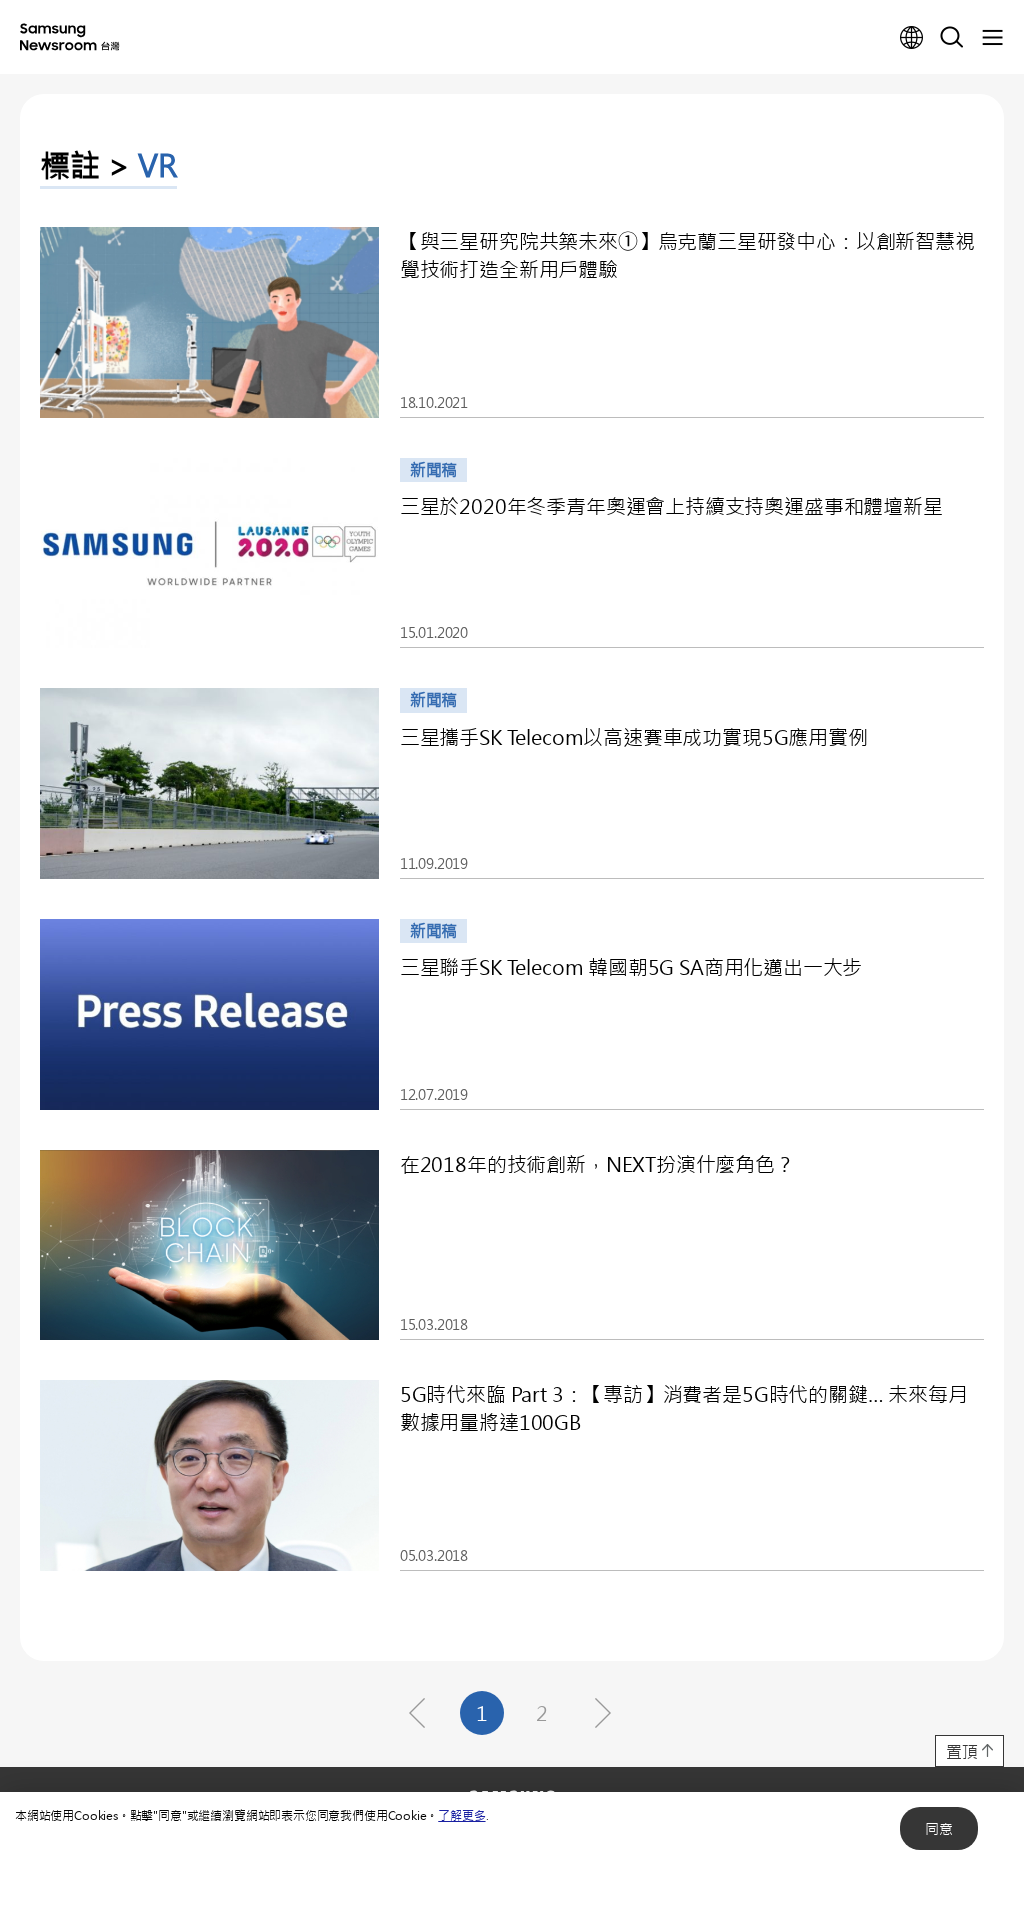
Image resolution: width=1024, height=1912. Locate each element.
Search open (952, 38)
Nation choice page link (912, 38)
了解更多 (461, 1815)
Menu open (992, 38)
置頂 (962, 1751)
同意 (939, 1828)
